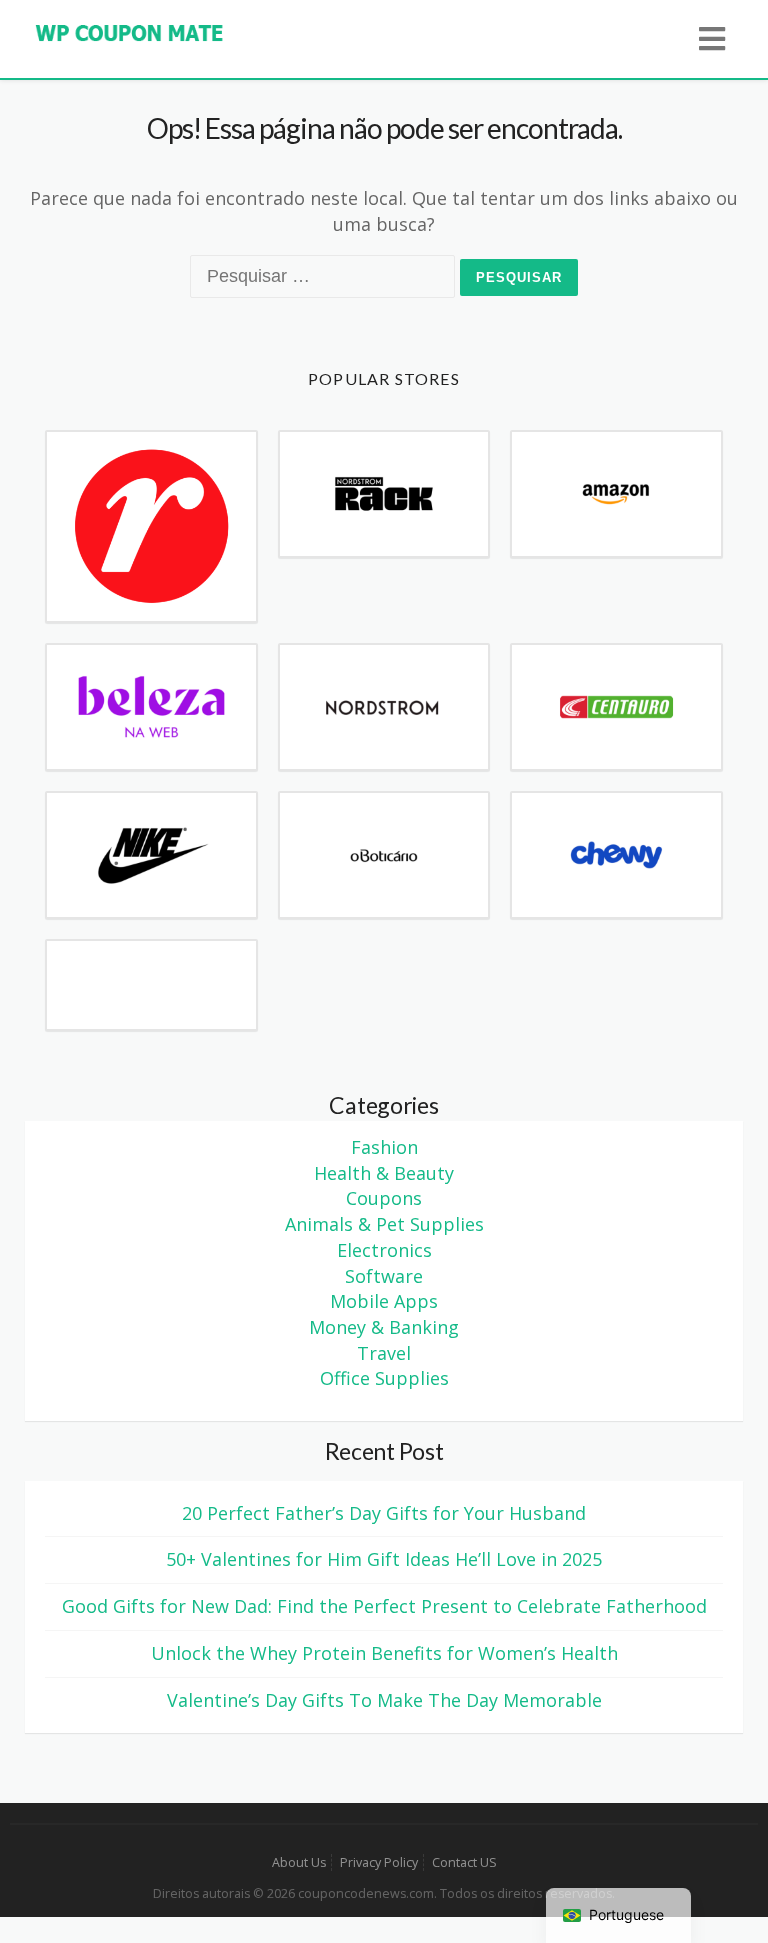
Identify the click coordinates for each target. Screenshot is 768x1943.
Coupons (384, 1198)
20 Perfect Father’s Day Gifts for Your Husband (384, 1513)
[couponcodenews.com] (130, 31)
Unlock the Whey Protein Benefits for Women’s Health (384, 1653)
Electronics (384, 1250)
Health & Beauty (384, 1173)
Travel (384, 1353)
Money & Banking (384, 1327)
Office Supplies (384, 1378)
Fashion (384, 1147)
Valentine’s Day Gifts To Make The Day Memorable (384, 1700)
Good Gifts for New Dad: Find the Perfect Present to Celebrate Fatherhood (384, 1606)
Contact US (464, 1862)
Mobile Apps (384, 1301)
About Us (299, 1862)
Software (384, 1276)
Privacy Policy (379, 1862)
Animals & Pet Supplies (384, 1224)
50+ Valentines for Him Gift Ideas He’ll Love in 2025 (384, 1559)
